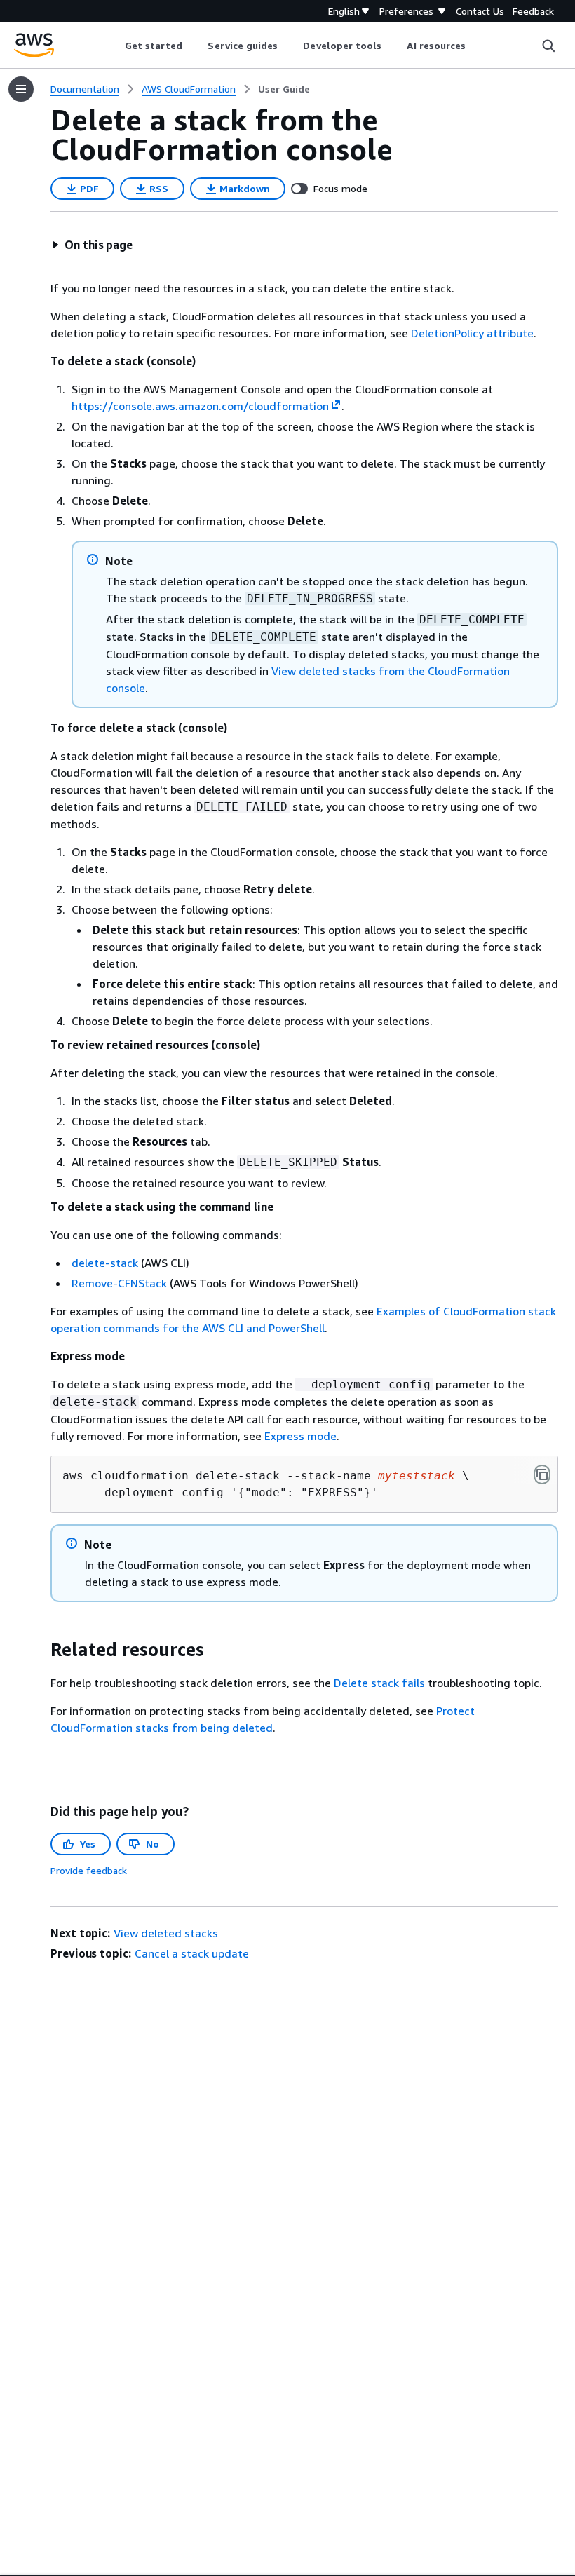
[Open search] (548, 46)
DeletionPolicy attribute (472, 333)
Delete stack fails (379, 1683)
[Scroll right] (476, 46)
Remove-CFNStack (119, 1283)
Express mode (300, 1436)
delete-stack (105, 1263)
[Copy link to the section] (39, 1650)
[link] (284, 89)
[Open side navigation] (21, 89)
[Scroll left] (114, 46)
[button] (92, 245)
